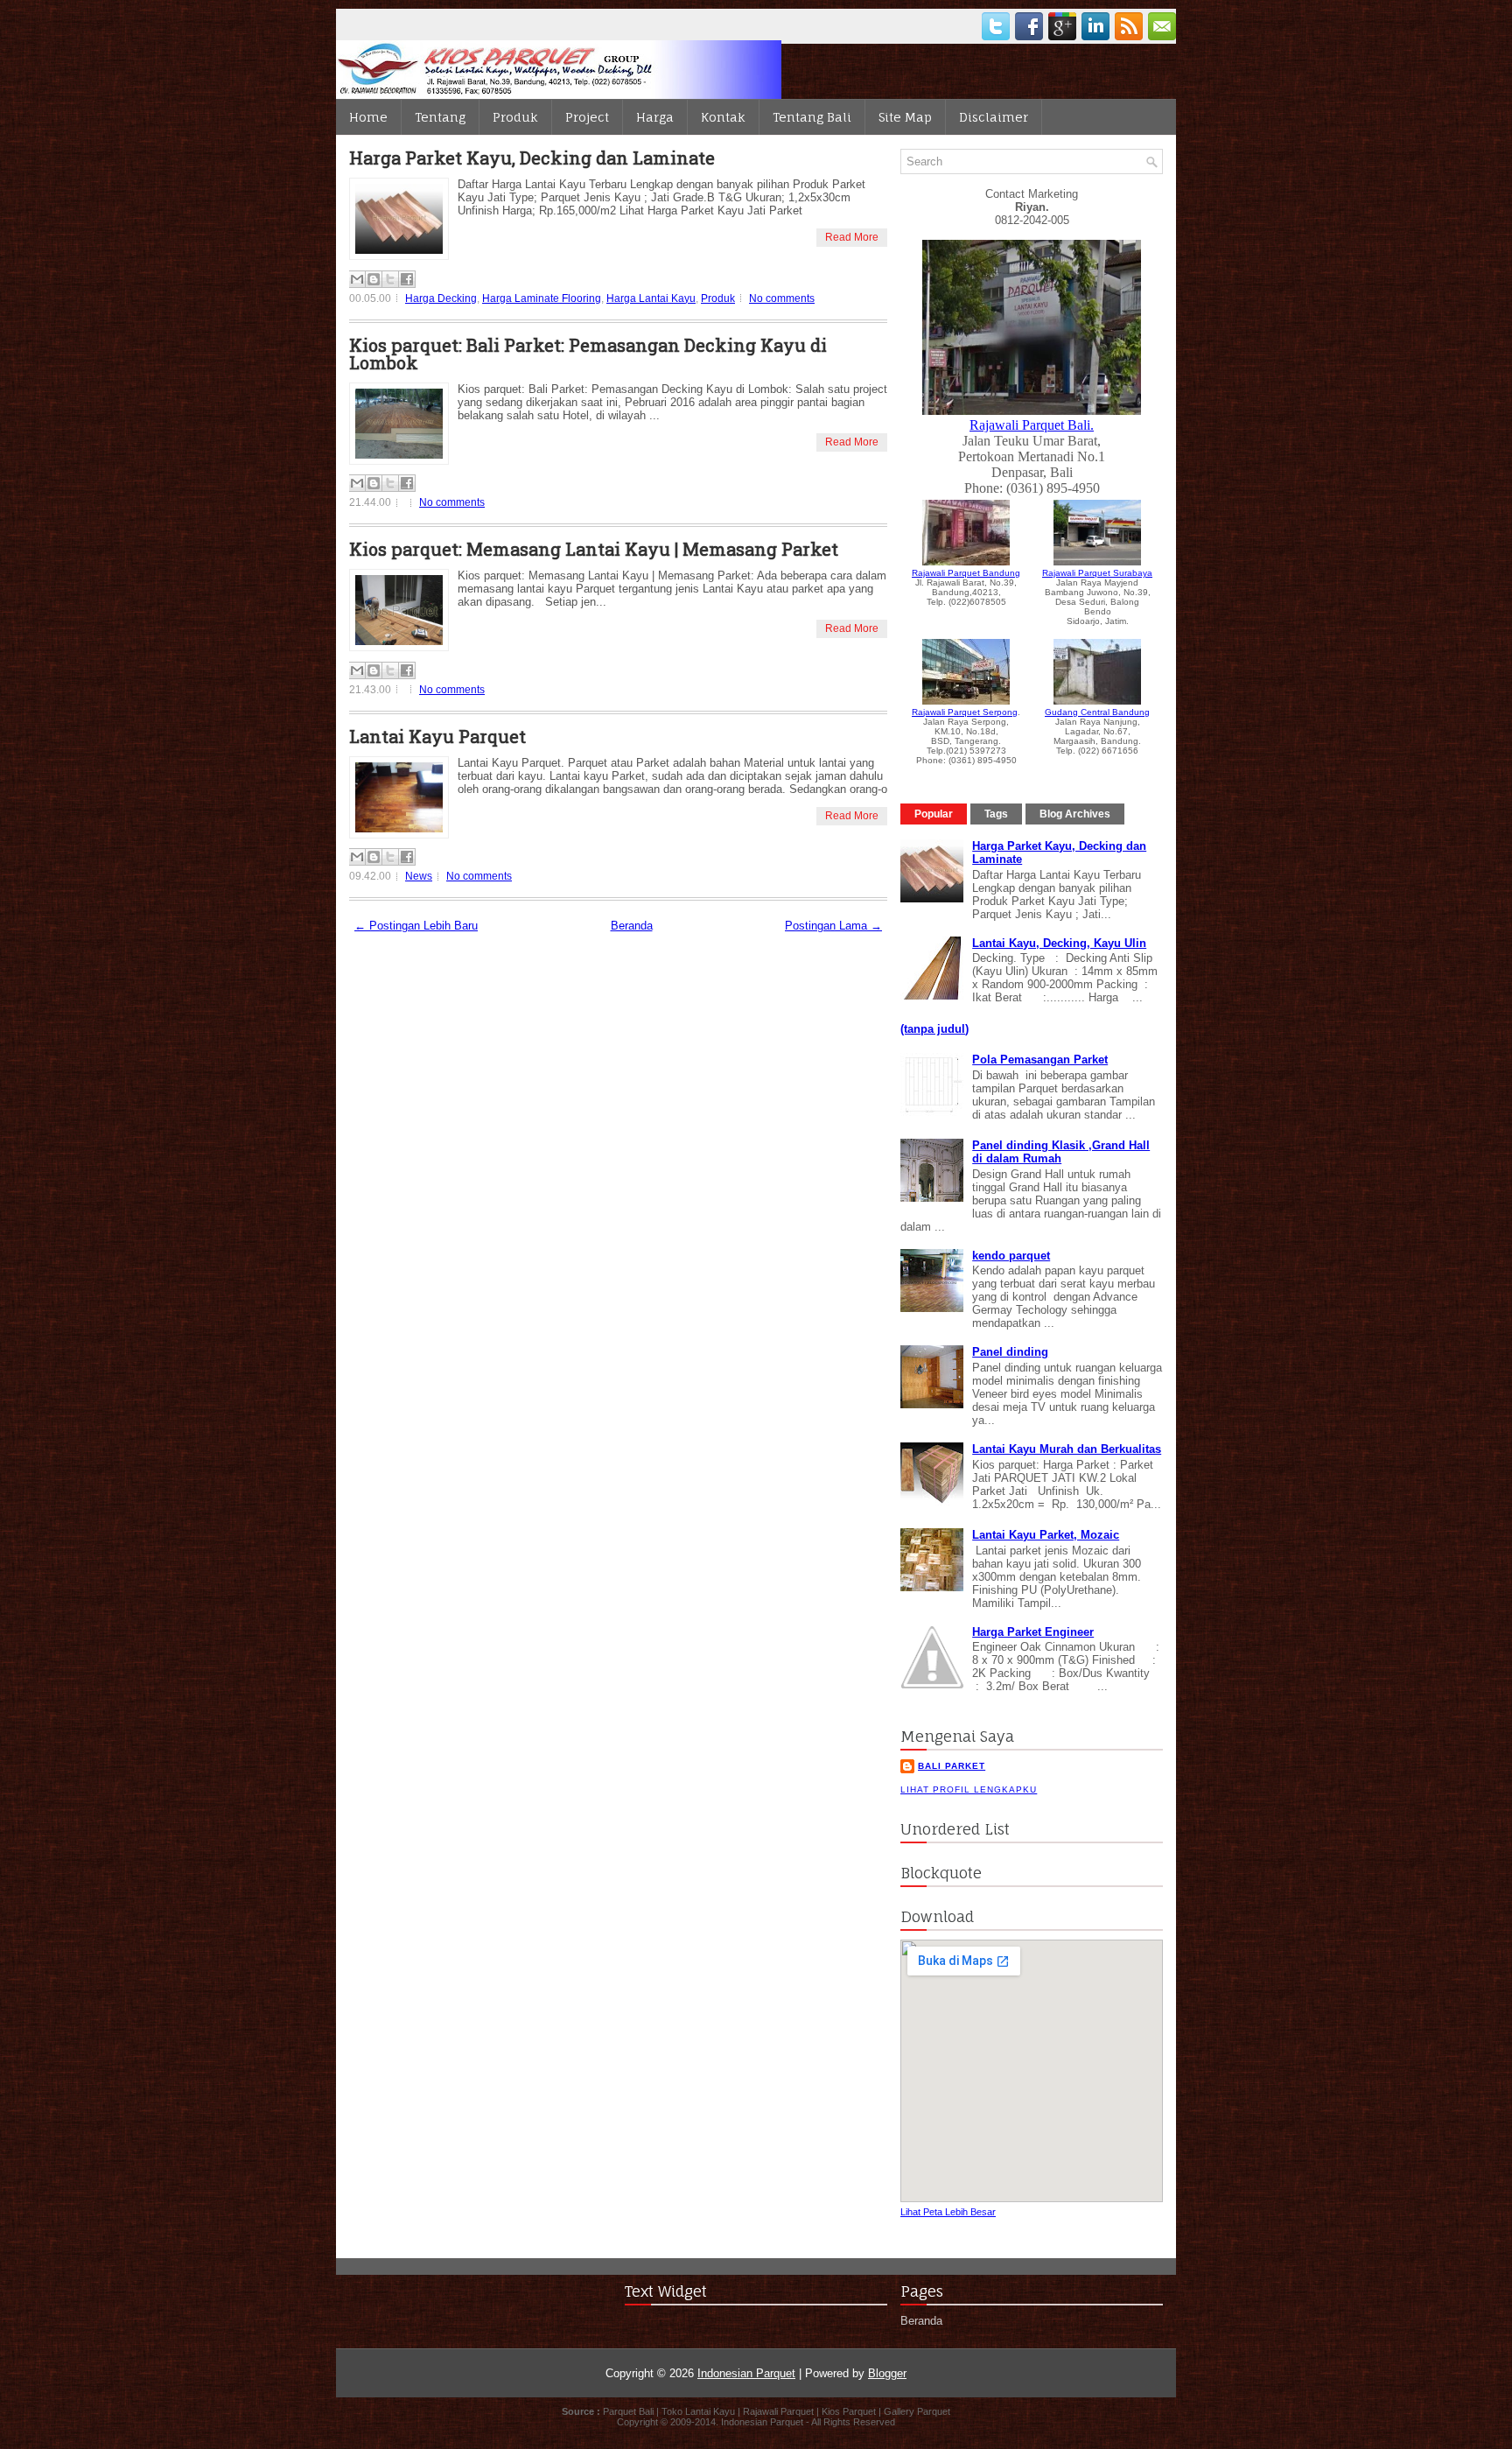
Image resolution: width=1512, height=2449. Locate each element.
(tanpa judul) (934, 1029)
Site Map (905, 117)
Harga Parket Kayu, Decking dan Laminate (532, 158)
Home (368, 117)
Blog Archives (1075, 814)
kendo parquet (1011, 1256)
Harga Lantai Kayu (651, 298)
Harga (655, 117)
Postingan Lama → (833, 926)
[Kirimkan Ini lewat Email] (357, 279)
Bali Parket (952, 1766)
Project (587, 117)
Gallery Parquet (917, 2411)
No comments (782, 298)
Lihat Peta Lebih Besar (948, 2212)
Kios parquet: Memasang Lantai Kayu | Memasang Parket (594, 549)
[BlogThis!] (374, 279)
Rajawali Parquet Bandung (966, 573)
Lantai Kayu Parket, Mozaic (1046, 1535)
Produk (515, 117)
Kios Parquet (849, 2411)
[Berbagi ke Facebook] (407, 279)
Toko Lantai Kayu (698, 2411)
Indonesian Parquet (746, 2373)
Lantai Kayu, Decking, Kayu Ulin (1059, 943)
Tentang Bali (812, 117)
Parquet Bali (628, 2411)
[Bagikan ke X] (390, 279)
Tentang (440, 117)
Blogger (887, 2373)
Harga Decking (441, 298)
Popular (934, 814)
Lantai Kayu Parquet (437, 736)
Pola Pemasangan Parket (1040, 1060)
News (419, 876)
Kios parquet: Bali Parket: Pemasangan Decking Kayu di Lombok (588, 354)
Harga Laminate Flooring (542, 298)
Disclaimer (994, 117)
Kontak (723, 117)
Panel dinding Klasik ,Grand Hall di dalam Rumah (1061, 1152)
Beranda (632, 926)
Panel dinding (1010, 1352)
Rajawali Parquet (778, 2411)
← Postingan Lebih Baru (416, 926)
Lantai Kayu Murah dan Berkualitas (1067, 1449)
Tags (996, 814)
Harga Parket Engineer (1033, 1632)
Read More (852, 237)
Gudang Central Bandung (1097, 712)
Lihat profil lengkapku (969, 1789)
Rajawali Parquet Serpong (965, 712)
